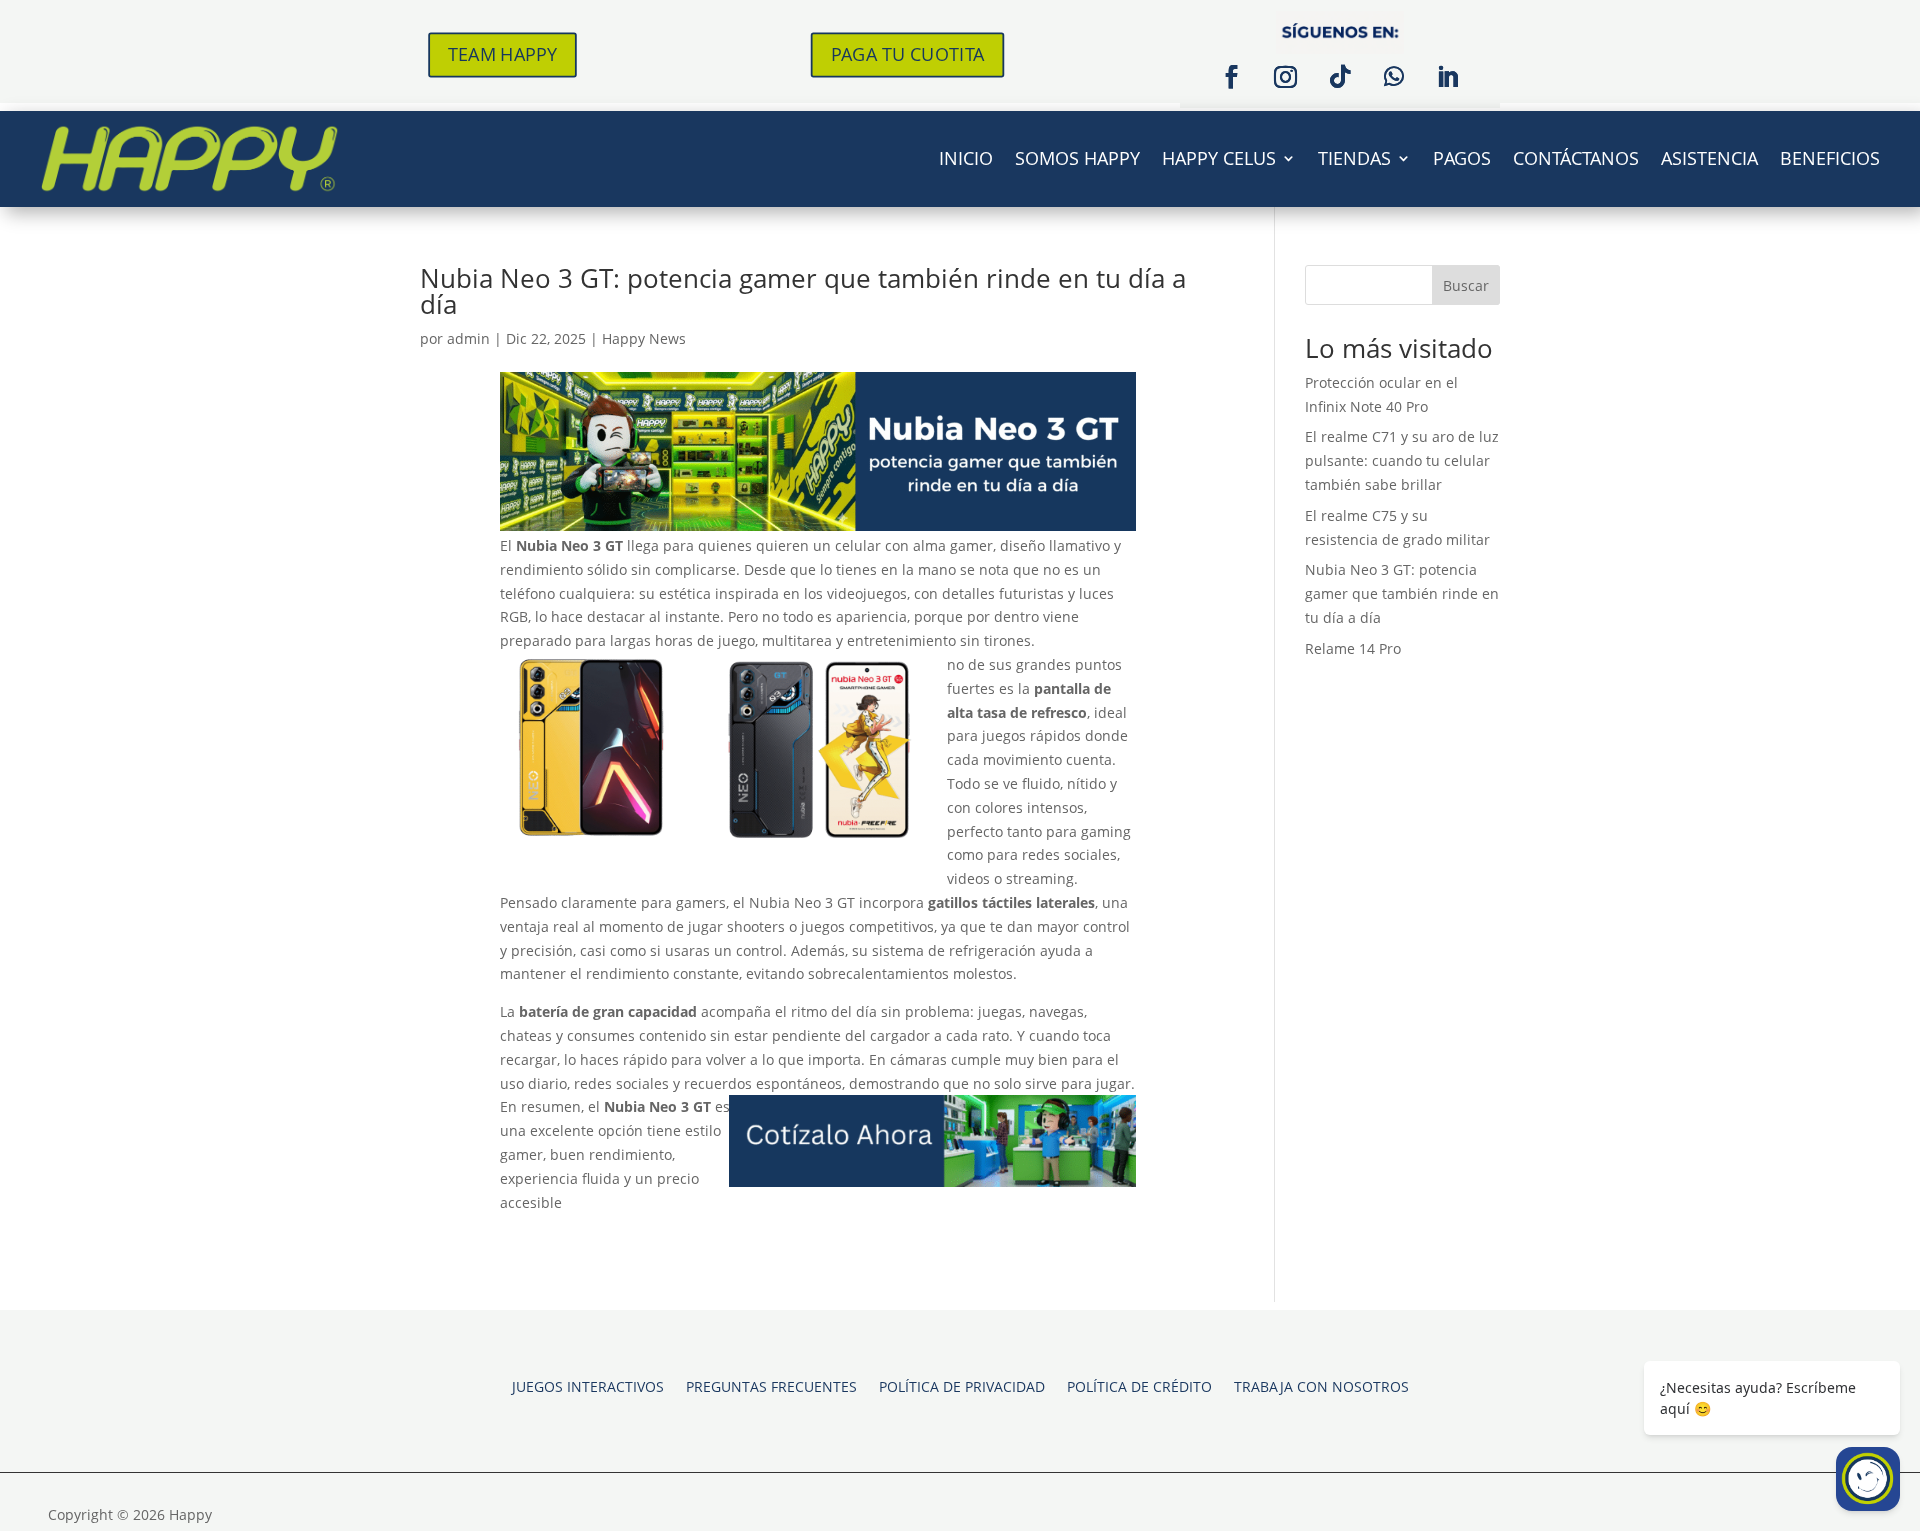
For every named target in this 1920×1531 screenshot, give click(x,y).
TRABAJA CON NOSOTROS (1321, 1385)
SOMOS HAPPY (1077, 158)
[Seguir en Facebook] (1232, 77)
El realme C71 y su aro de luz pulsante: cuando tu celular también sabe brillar (1402, 460)
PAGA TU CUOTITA (907, 54)
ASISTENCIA (1709, 158)
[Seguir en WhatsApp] (1394, 77)
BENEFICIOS (1830, 158)
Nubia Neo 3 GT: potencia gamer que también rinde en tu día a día (803, 291)
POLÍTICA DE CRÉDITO (1139, 1385)
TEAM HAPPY (502, 54)
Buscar (1466, 285)
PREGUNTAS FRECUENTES (771, 1385)
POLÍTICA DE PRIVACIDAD (962, 1385)
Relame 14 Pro (1353, 648)
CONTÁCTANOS (1576, 158)
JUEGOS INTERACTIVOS (588, 1385)
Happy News (644, 338)
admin (468, 338)
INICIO (966, 158)
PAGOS (1462, 158)
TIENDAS (1354, 158)
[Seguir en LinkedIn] (1448, 77)
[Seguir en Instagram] (1286, 77)
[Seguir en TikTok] (1340, 77)
